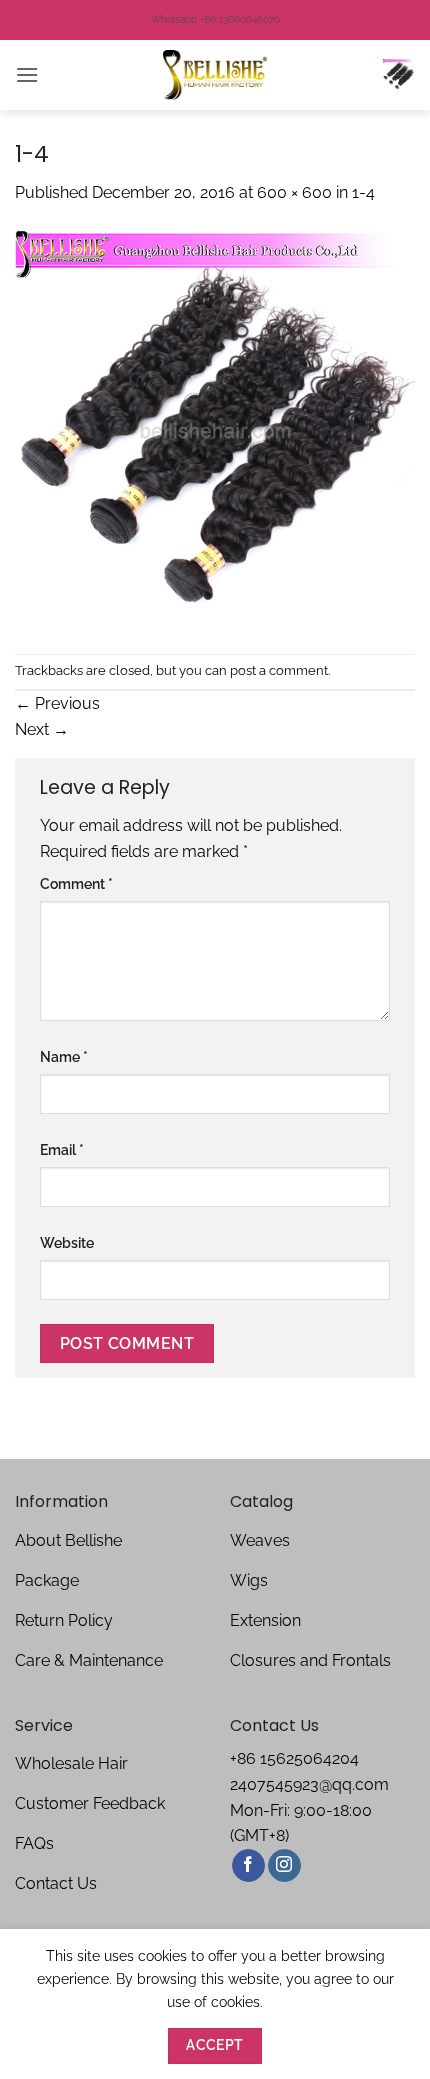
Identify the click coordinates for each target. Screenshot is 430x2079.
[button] (27, 74)
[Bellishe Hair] (215, 75)
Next (42, 729)
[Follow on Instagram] (284, 1866)
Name (64, 1056)
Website (67, 1242)
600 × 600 (294, 192)
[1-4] (215, 428)
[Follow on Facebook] (248, 1866)
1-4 (363, 192)
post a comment (279, 670)
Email (62, 1149)
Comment (76, 883)
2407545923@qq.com (309, 1784)
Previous (57, 703)
